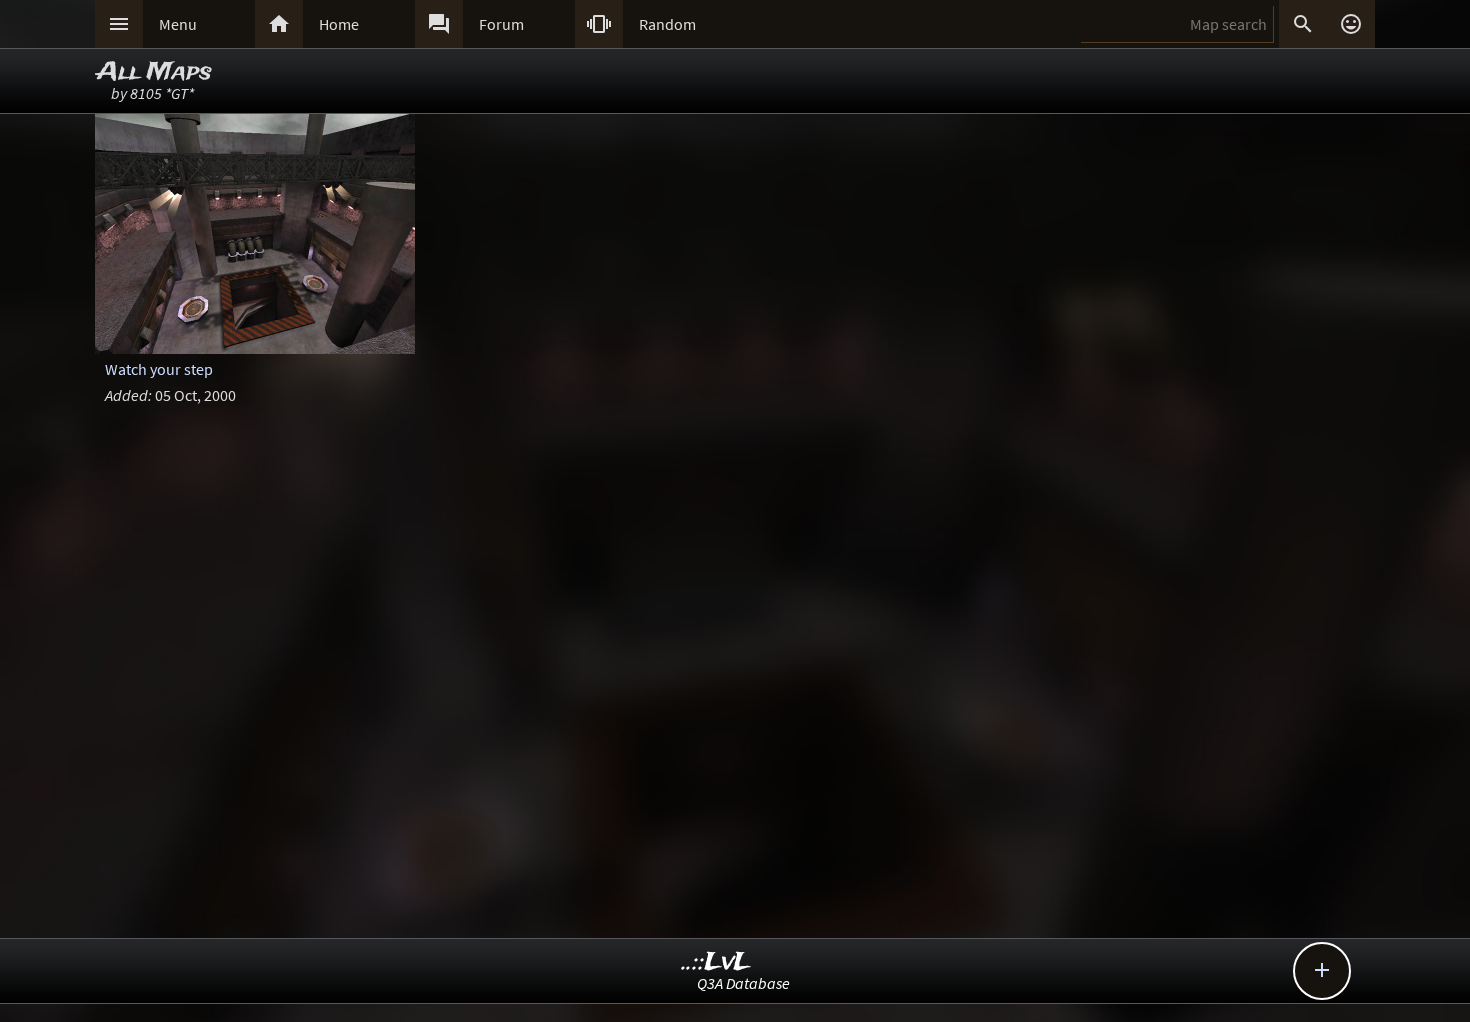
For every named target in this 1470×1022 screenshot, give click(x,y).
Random (667, 24)
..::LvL (716, 962)
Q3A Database (743, 983)
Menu (178, 24)
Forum (501, 24)
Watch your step (159, 369)
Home (339, 24)
